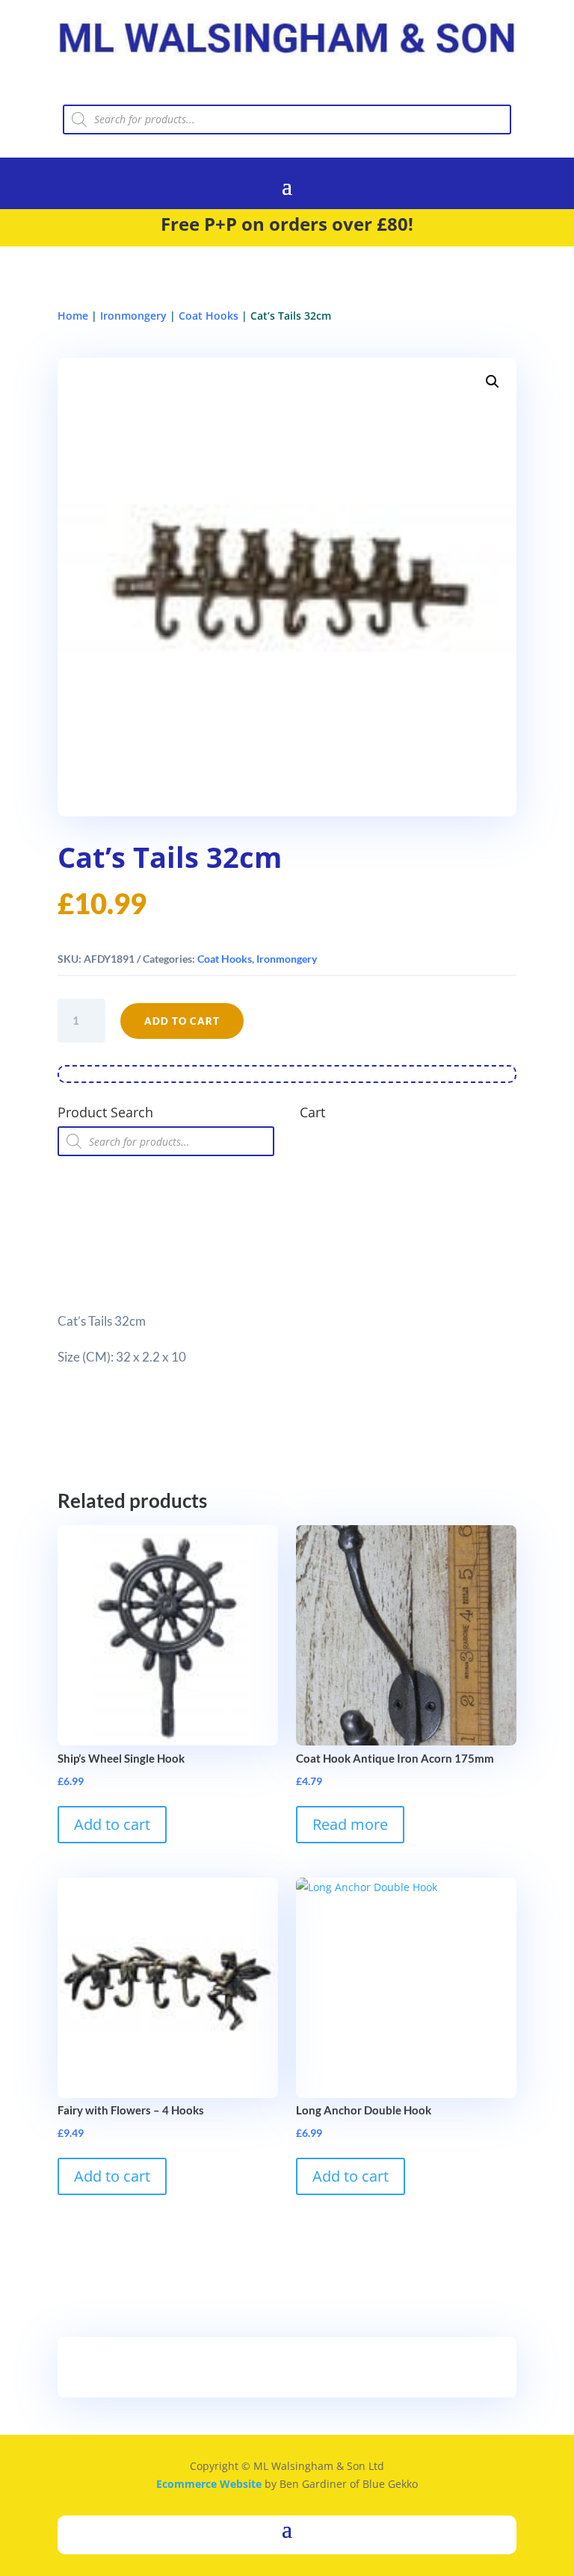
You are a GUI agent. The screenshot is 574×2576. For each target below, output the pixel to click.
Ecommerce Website (209, 2484)
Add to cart (182, 1021)
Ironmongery (133, 316)
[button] (493, 382)
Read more (350, 1824)
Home (73, 316)
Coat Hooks (209, 316)
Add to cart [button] (112, 1824)
